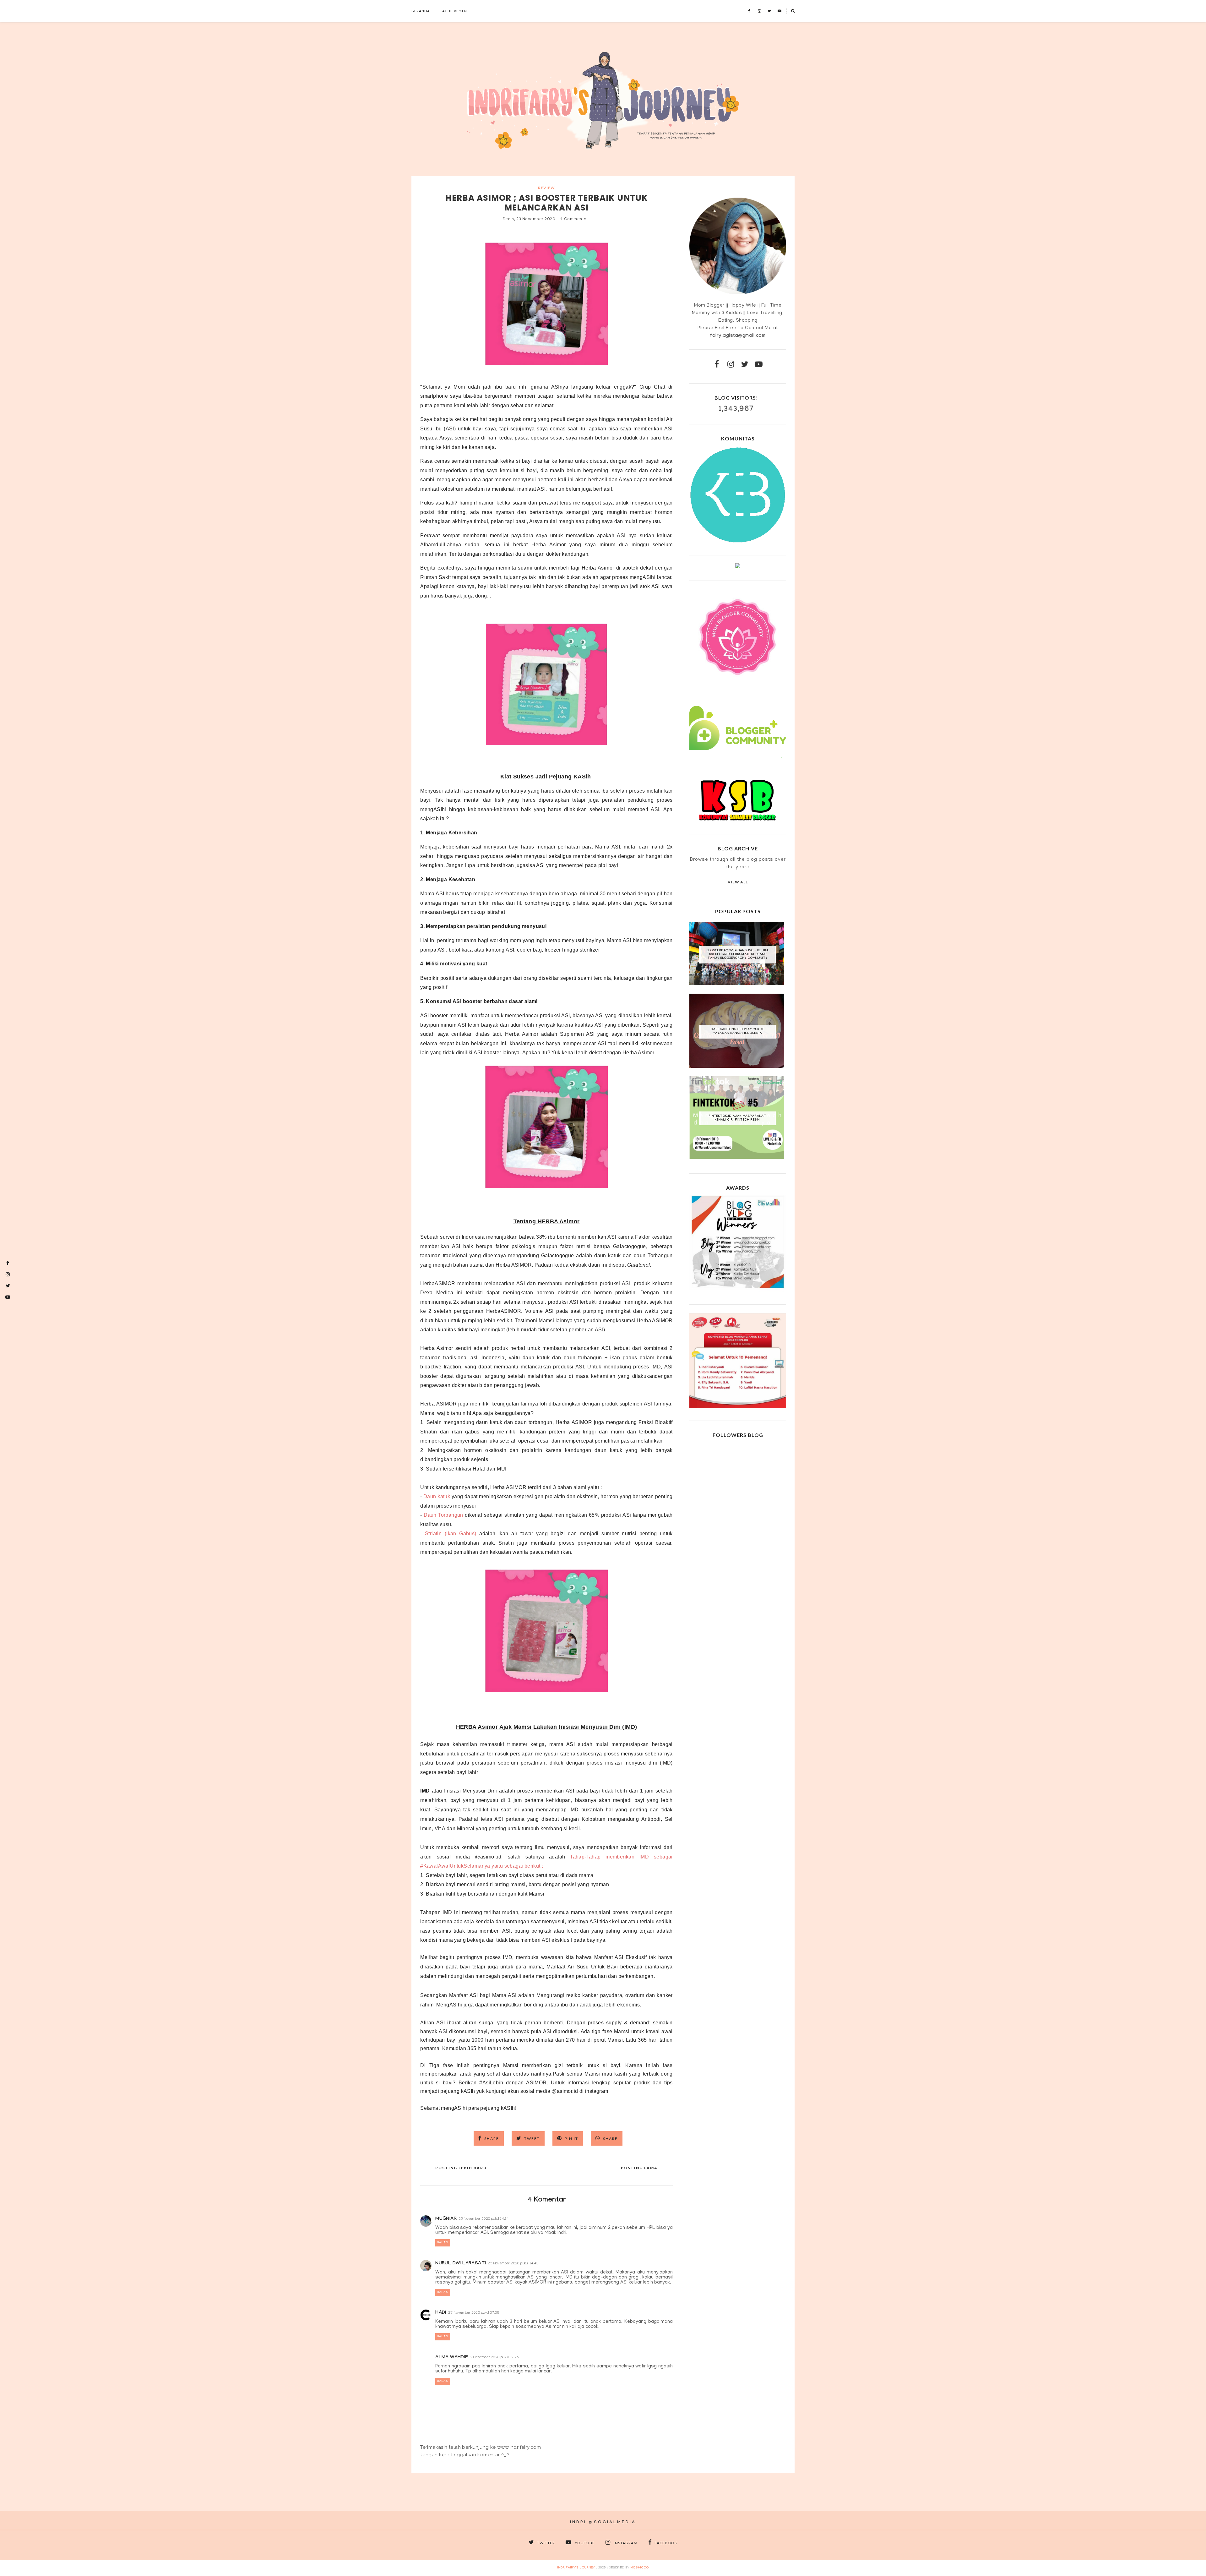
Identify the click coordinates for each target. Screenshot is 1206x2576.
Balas (443, 2243)
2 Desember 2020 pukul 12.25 (494, 2358)
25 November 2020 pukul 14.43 (513, 2264)
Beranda (421, 11)
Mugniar (446, 2219)
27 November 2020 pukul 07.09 (474, 2313)
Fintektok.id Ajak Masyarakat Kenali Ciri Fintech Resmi (738, 1118)
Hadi (441, 2313)
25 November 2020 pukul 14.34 (484, 2219)
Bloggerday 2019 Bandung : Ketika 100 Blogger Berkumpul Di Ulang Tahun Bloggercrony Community (738, 955)
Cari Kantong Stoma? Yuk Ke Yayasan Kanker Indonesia (738, 1031)
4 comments (573, 219)
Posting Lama (639, 2168)
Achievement (456, 11)
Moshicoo (640, 2568)
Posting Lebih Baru (461, 2168)
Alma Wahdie (452, 2358)
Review (546, 188)
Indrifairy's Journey (576, 2568)
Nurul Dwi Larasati (461, 2264)
